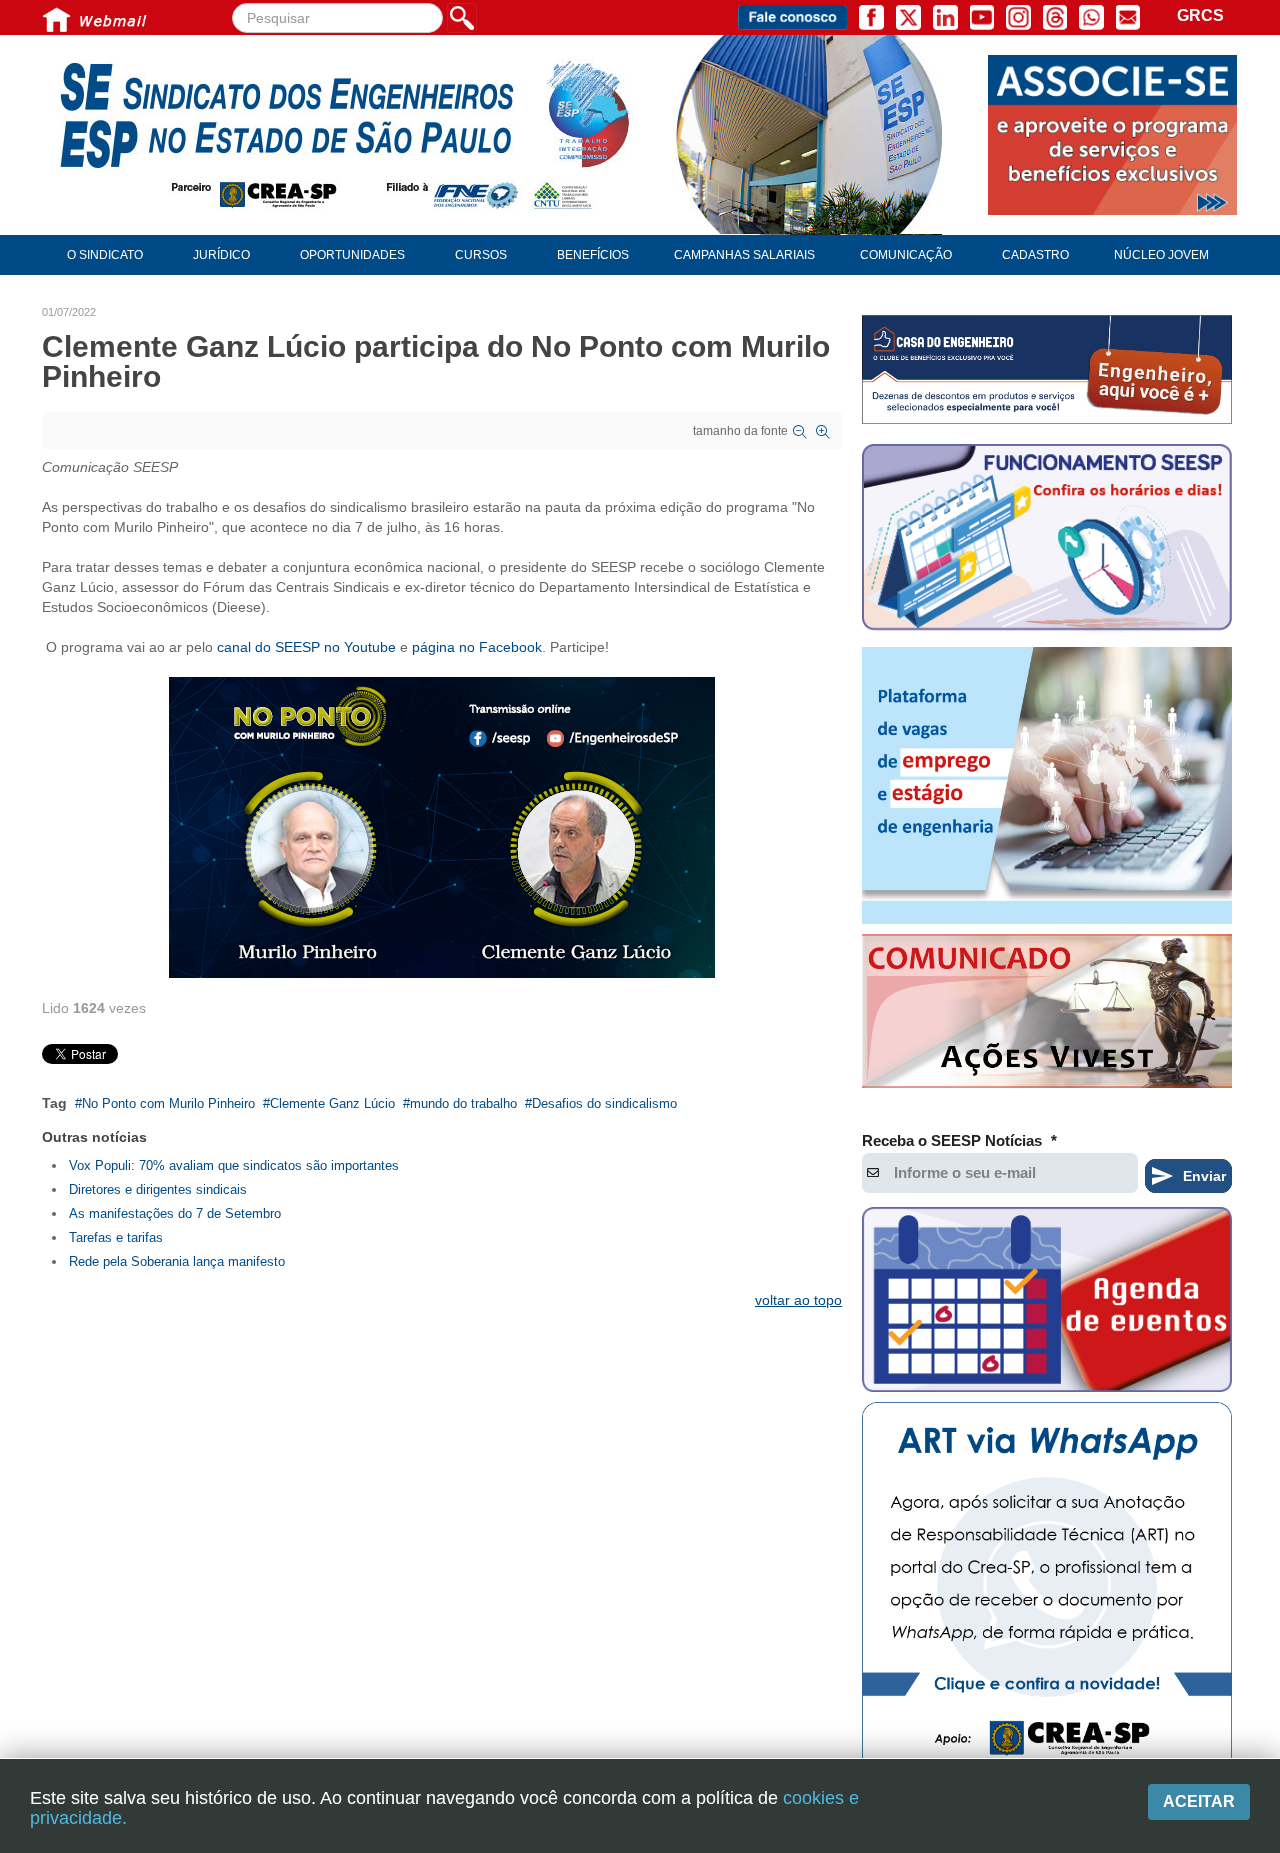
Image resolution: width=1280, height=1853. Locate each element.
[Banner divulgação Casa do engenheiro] (1047, 369)
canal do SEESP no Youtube (306, 647)
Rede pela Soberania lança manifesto (177, 1261)
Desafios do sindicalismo (604, 1103)
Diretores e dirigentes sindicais (158, 1189)
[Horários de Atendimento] (1047, 540)
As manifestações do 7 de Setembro (175, 1213)
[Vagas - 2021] (1047, 786)
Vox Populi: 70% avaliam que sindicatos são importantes (234, 1165)
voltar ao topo (798, 1300)
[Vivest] (1047, 1015)
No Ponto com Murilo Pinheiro (168, 1103)
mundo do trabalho (463, 1103)
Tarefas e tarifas (116, 1237)
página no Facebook (477, 647)
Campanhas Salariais (744, 255)
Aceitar (1199, 1801)
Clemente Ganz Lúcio (332, 1103)
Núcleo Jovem (1161, 255)
